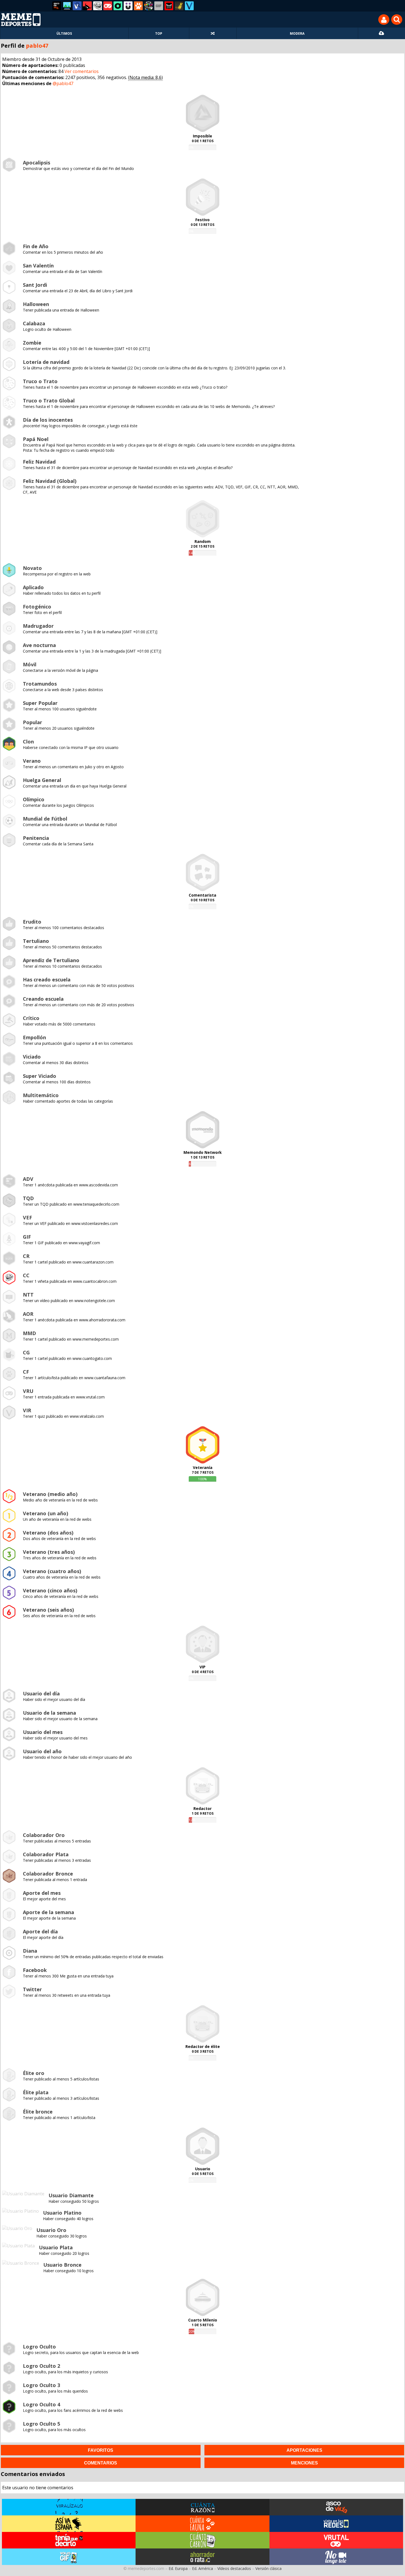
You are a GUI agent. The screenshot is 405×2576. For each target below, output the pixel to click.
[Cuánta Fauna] (138, 6)
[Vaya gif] (159, 6)
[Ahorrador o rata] (179, 6)
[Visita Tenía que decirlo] (69, 2540)
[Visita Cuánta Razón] (202, 2507)
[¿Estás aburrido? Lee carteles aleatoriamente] (213, 33)
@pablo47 (63, 83)
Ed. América (202, 2568)
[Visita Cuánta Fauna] (202, 2524)
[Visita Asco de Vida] (336, 2507)
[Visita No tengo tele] (336, 2557)
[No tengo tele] (148, 6)
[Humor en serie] (128, 6)
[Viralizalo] (189, 6)
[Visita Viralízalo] (69, 2507)
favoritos (101, 2450)
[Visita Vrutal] (336, 2540)
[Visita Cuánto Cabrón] (202, 2540)
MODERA (297, 33)
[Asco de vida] (57, 6)
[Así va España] (87, 6)
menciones (304, 2463)
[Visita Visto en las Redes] (336, 2524)
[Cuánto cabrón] (98, 6)
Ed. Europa (178, 2568)
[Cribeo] (118, 6)
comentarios (101, 2463)
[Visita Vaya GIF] (69, 2557)
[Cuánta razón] (67, 6)
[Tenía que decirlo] (169, 6)
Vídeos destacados (234, 2568)
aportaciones (304, 2450)
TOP (159, 33)
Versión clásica (268, 2568)
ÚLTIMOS (64, 33)
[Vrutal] (108, 6)
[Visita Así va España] (69, 2524)
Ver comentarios (82, 71)
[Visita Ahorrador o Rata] (202, 2557)
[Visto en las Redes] (77, 6)
